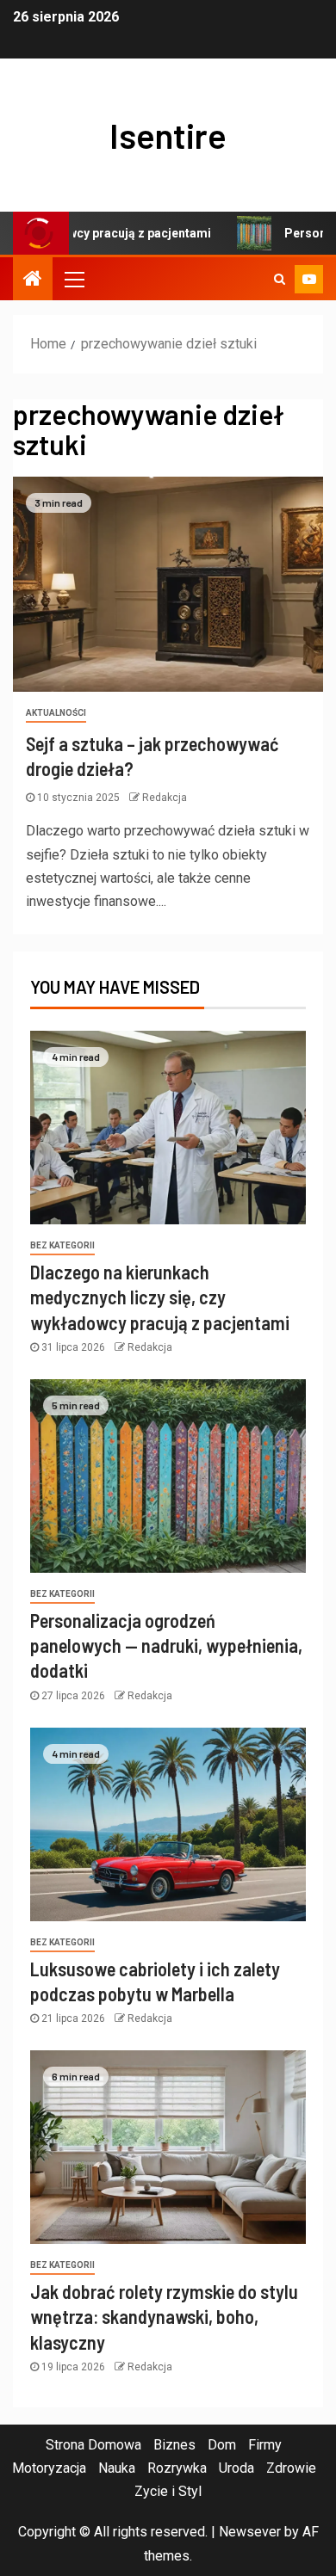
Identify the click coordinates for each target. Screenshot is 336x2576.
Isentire (168, 135)
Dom (222, 2445)
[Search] (280, 279)
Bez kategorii (62, 1245)
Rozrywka (177, 2468)
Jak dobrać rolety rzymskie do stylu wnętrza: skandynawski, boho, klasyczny (164, 2317)
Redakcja (165, 798)
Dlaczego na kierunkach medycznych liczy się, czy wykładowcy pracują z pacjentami (160, 1297)
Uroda (236, 2468)
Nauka (117, 2468)
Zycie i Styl (168, 2491)
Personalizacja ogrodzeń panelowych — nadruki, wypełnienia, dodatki (166, 1645)
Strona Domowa (93, 2445)
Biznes (174, 2445)
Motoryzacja (49, 2468)
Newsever (250, 2532)
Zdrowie (291, 2468)
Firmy (265, 2445)
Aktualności (56, 713)
